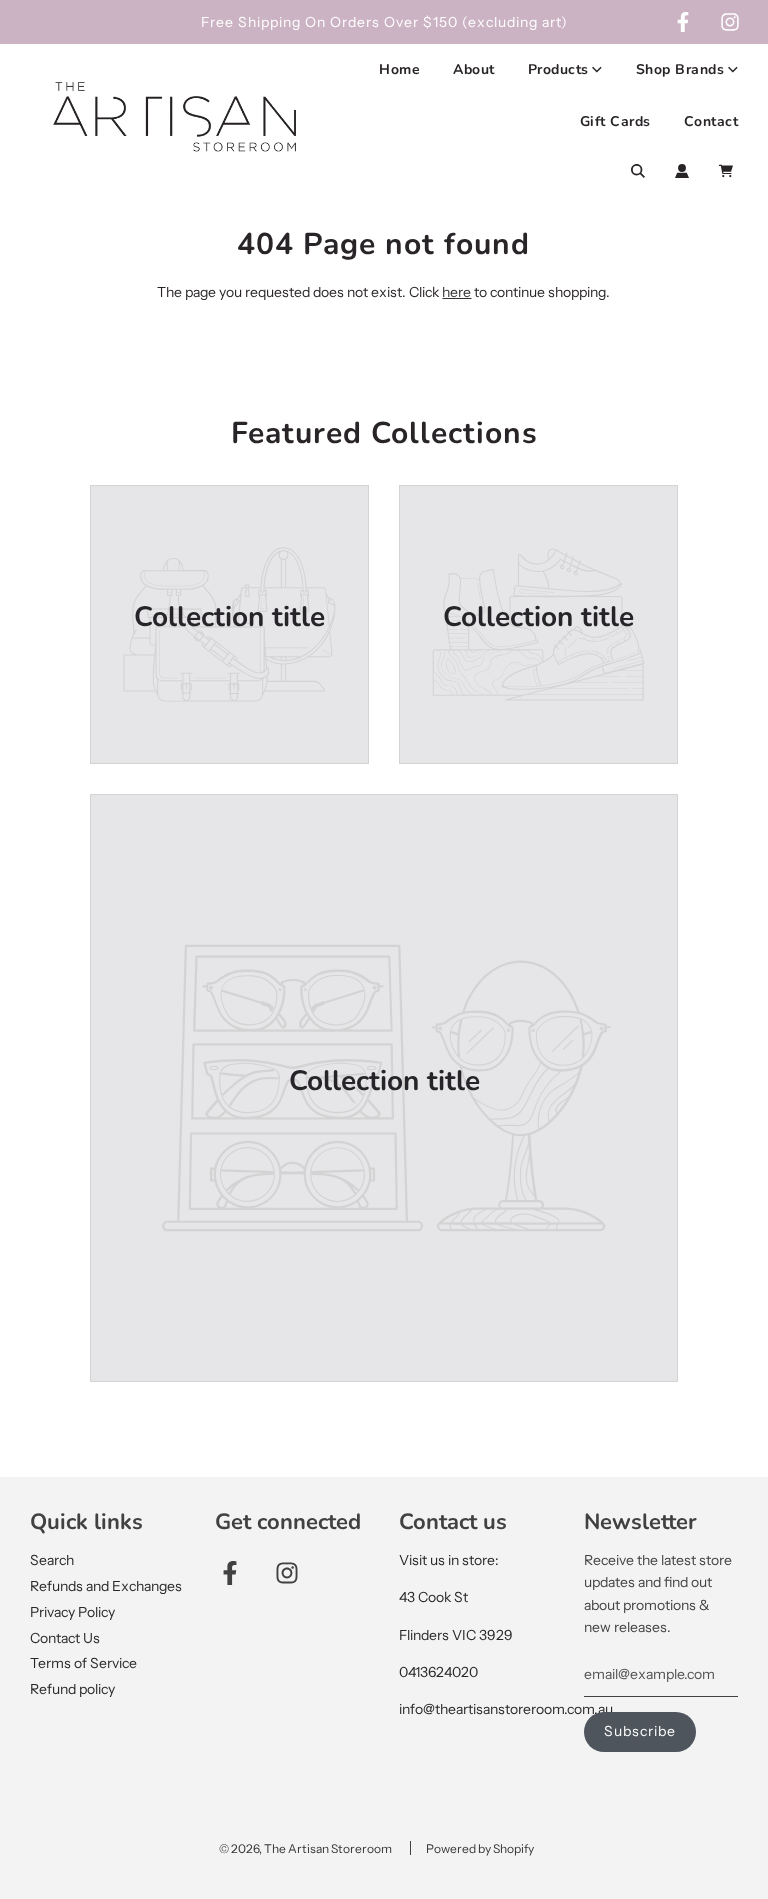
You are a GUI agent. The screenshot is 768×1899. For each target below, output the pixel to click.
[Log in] (682, 171)
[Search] (638, 171)
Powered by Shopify (480, 1848)
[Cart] (728, 171)
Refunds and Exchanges (106, 1586)
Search (52, 1560)
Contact (711, 121)
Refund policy (72, 1689)
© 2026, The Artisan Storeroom (305, 1848)
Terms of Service (83, 1663)
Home (399, 69)
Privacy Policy (72, 1612)
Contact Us (65, 1638)
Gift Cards (615, 121)
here (456, 292)
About (474, 69)
